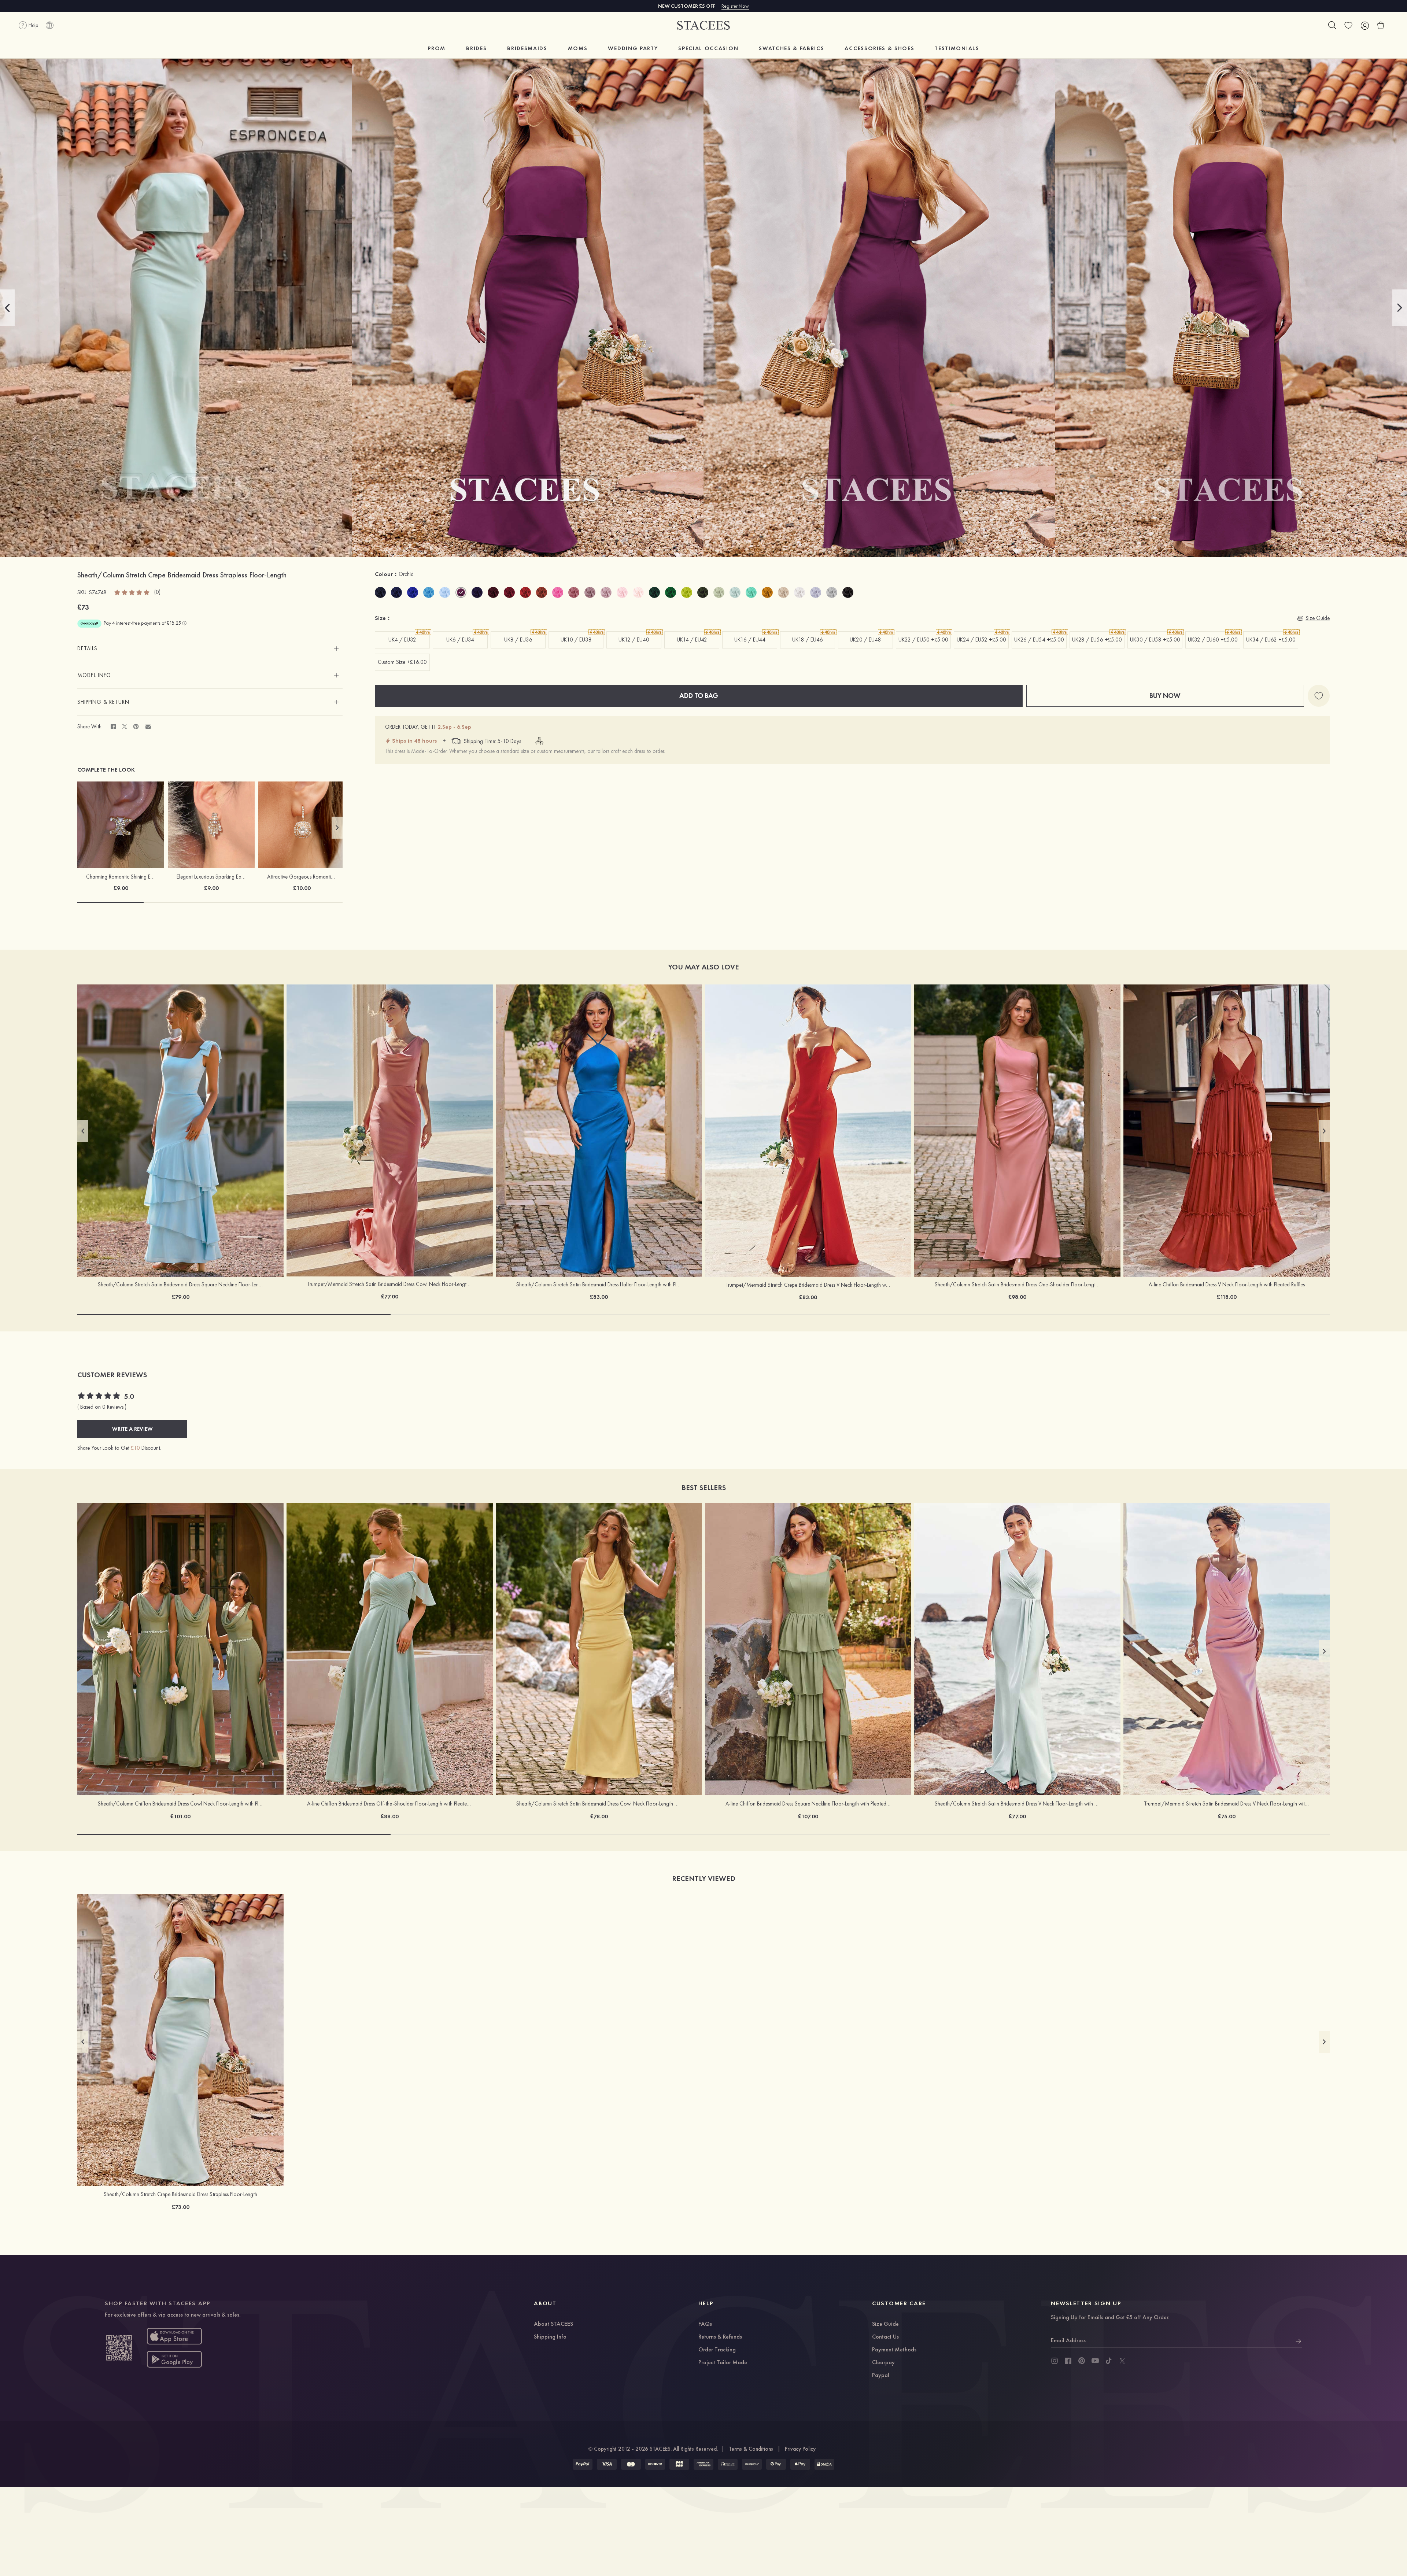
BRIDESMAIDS (527, 48)
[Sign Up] (1299, 2340)
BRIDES (476, 48)
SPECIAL (708, 48)
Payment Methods (894, 2350)
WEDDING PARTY (633, 48)
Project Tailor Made (723, 2363)
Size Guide (885, 2324)
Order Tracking (717, 2350)
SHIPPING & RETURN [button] (103, 702)
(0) (157, 592)
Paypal (881, 2376)
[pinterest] (1082, 2361)
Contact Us (885, 2337)
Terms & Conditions (751, 2449)
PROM (437, 48)
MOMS (578, 48)
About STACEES (553, 2324)
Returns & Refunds (720, 2337)
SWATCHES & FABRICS (791, 48)
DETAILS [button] (87, 648)
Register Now (735, 6)
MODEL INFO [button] (94, 675)
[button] (7, 308)
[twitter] (1122, 2361)
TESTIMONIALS (957, 48)
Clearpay (883, 2363)
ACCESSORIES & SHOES (879, 48)
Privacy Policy (800, 2449)
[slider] (132, 592)
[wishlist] (1348, 25)
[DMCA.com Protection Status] (824, 2464)
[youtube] (1095, 2361)
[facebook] (1068, 2361)
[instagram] (1055, 2361)
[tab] (210, 648)
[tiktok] (1109, 2361)
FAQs (705, 2324)
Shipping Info (550, 2337)
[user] (1364, 25)
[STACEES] (703, 25)
